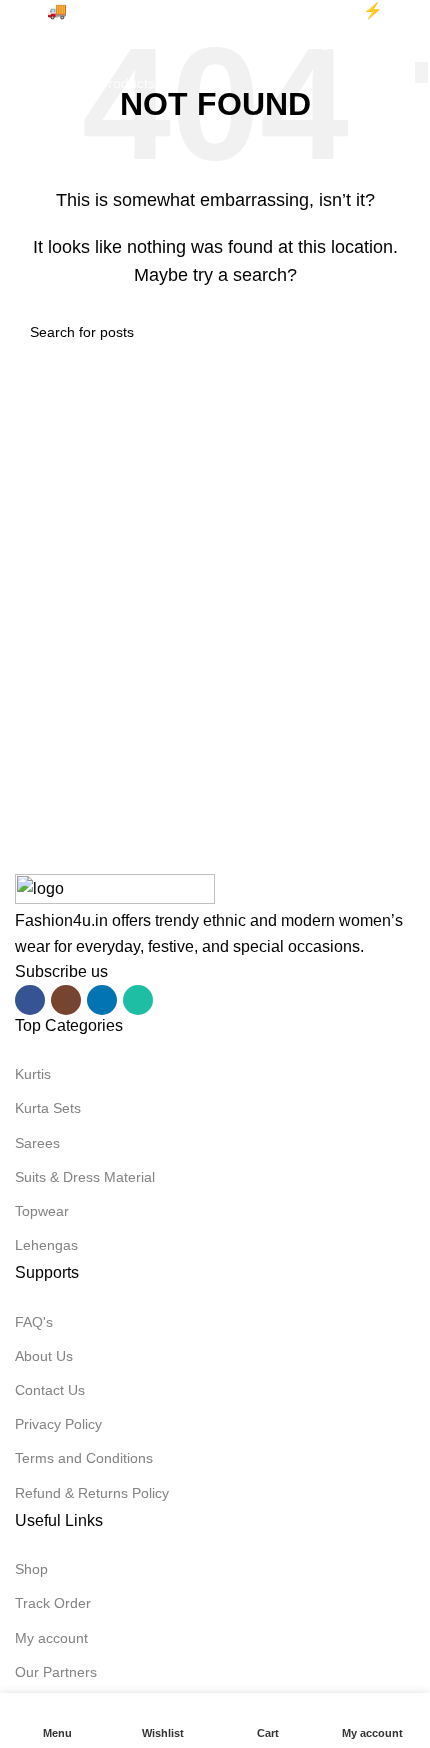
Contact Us (50, 1390)
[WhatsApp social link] (138, 1000)
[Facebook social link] (30, 1000)
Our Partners (56, 1672)
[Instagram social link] (66, 1000)
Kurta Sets (48, 1108)
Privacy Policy (58, 1424)
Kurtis (33, 1074)
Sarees (37, 1143)
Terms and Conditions (84, 1458)
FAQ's (34, 1322)
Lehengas (46, 1245)
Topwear (42, 1211)
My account (51, 1638)
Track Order (53, 1603)
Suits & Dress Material (85, 1177)
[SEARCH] (421, 72)
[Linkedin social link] (102, 1000)
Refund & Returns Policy (92, 1493)
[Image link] (115, 889)
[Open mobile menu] (23, 42)
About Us (44, 1356)
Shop (31, 1569)
